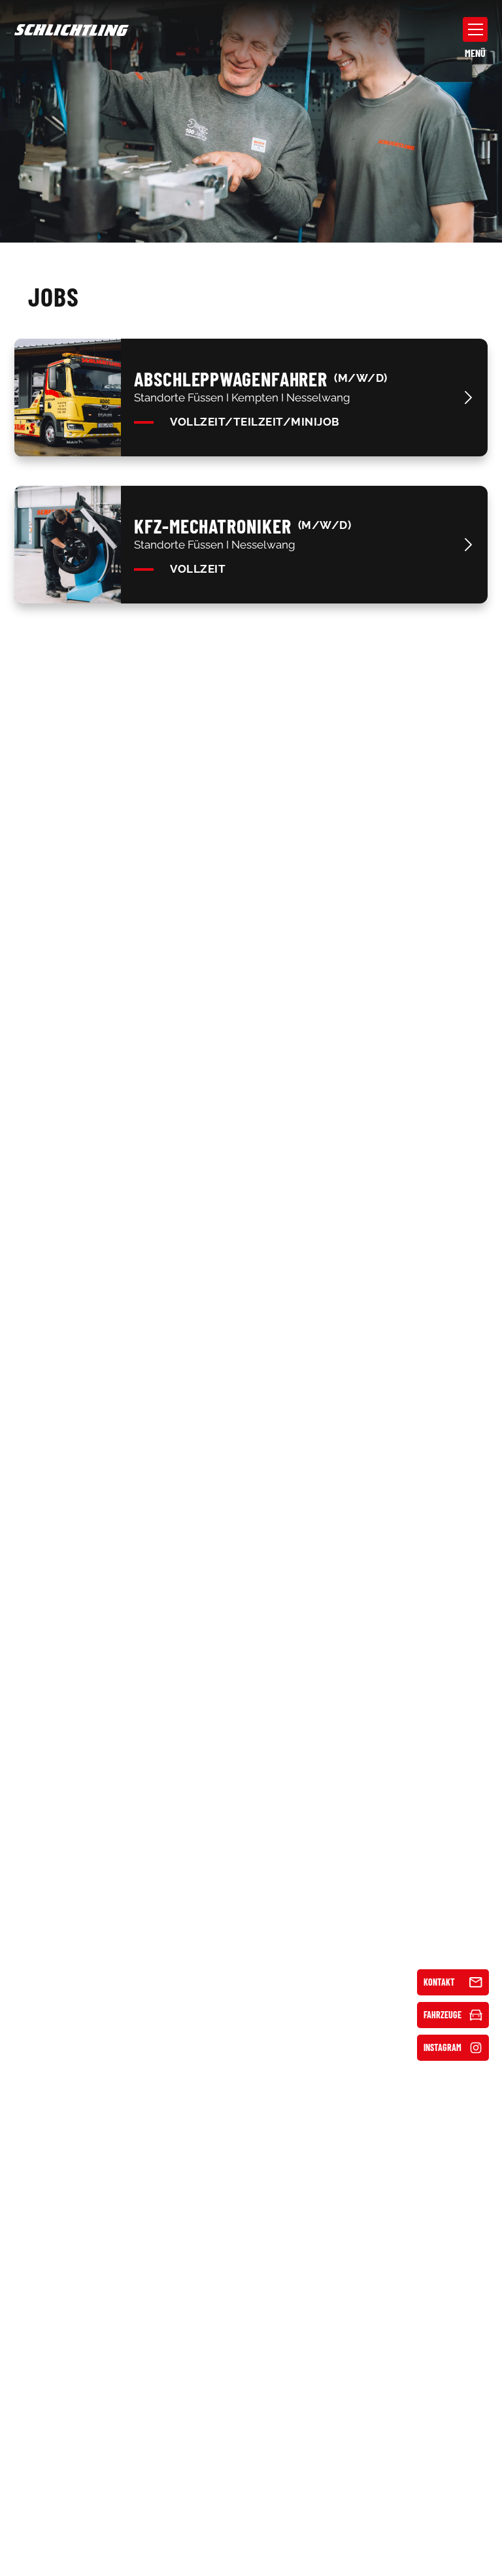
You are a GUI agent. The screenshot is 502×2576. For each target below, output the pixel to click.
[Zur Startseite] (72, 29)
